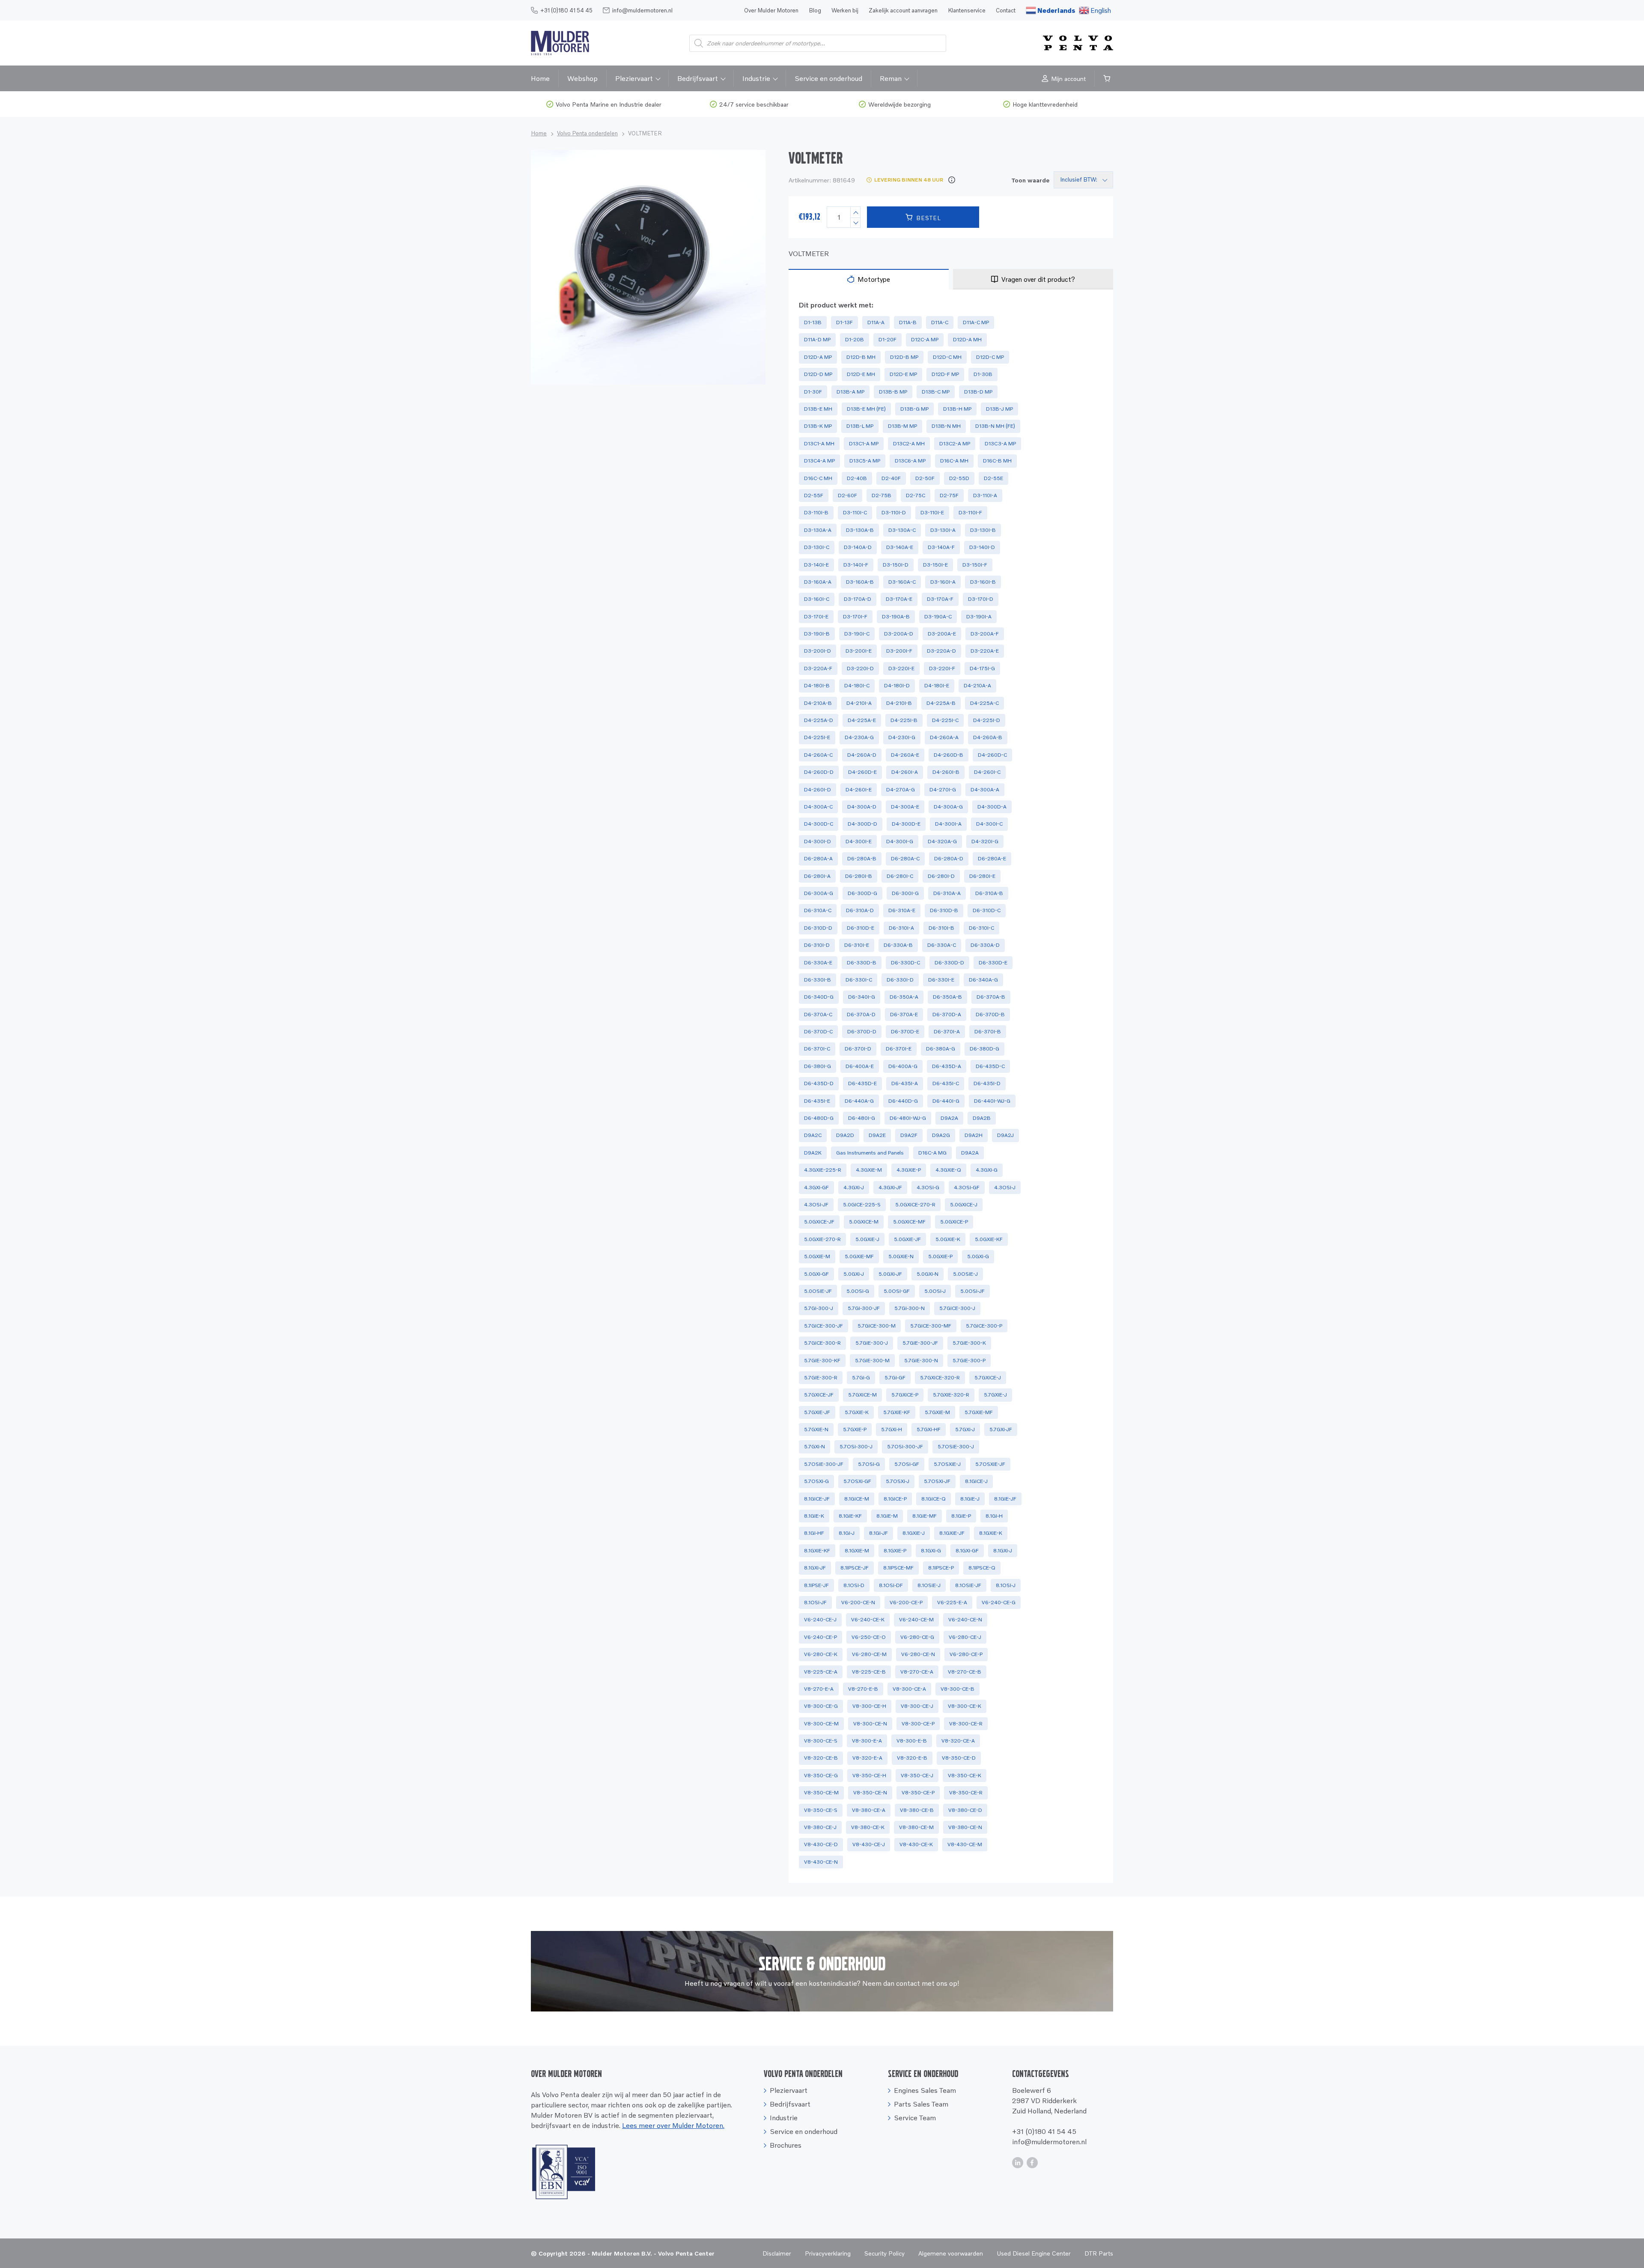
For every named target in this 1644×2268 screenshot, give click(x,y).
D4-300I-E (859, 841)
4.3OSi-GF (967, 1187)
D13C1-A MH (819, 443)
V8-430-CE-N (821, 1862)
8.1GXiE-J (914, 1533)
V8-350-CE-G (821, 1775)
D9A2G (941, 1135)
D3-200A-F (985, 634)
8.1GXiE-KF (817, 1550)
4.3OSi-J (1005, 1187)
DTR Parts (1099, 2253)
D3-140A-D (858, 547)
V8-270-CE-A (917, 1672)
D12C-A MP (925, 339)
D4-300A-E (905, 807)
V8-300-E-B (912, 1741)
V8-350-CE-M (821, 1792)
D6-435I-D (987, 1083)
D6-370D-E (905, 1031)
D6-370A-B (991, 997)
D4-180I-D (897, 685)
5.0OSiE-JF (818, 1291)
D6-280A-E (992, 858)
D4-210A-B (818, 703)
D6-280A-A (818, 858)
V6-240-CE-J (820, 1619)
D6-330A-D (985, 945)
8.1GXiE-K (991, 1533)
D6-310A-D (860, 910)
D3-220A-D (941, 651)
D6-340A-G (983, 980)
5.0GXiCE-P (954, 1222)
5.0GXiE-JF (907, 1239)
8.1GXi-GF (967, 1550)
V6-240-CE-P (821, 1637)
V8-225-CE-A (821, 1672)
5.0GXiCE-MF (909, 1222)
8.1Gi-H (994, 1516)
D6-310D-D (818, 928)
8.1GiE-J (970, 1499)
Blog (815, 10)
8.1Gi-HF (814, 1533)
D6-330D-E (993, 962)
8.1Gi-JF (879, 1533)
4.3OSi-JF (816, 1204)
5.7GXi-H (892, 1429)
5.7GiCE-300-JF (823, 1326)
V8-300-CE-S (821, 1741)
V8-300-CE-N (870, 1723)
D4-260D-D (819, 772)
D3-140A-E (900, 547)
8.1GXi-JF (815, 1568)
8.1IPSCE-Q (982, 1568)
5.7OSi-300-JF (905, 1446)
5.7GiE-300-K (969, 1343)
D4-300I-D (818, 841)
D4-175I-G (982, 668)
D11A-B (908, 322)
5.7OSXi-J (898, 1481)
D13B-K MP (818, 426)
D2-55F (814, 495)
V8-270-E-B (863, 1689)
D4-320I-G (985, 841)
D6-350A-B (947, 997)
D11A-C (940, 322)
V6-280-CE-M (869, 1654)
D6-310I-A (901, 928)
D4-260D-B (949, 755)
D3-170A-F (940, 599)
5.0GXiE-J (867, 1239)
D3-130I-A (943, 530)
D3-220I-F (942, 668)
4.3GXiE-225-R (823, 1170)
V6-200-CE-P (906, 1602)
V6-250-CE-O (869, 1637)
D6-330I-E (941, 980)
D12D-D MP (818, 374)
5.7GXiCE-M (862, 1395)
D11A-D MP (817, 339)
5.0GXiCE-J (964, 1204)
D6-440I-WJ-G (992, 1101)
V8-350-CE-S (821, 1810)
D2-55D (959, 478)
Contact (1006, 10)
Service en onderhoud (828, 78)
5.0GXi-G (978, 1256)
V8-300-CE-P (918, 1723)
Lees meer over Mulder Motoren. (673, 2125)
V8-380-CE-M (916, 1827)
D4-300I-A (948, 824)
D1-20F (888, 339)
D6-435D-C (990, 1066)
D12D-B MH (861, 357)
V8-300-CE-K (965, 1706)
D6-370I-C (817, 1049)
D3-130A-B (860, 530)
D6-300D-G (862, 893)
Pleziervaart (634, 78)
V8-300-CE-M (821, 1723)
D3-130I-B (983, 530)
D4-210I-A (859, 703)
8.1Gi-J (847, 1533)
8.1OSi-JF (815, 1602)
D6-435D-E (862, 1083)
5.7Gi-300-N (910, 1308)
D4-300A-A (985, 789)
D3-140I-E (816, 565)
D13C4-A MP (819, 461)
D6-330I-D (900, 980)
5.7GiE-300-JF (920, 1343)
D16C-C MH (818, 478)
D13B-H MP (957, 409)
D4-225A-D (819, 720)
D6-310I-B (941, 928)
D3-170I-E (816, 616)
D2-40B (857, 478)
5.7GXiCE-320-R (940, 1377)
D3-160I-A (943, 582)
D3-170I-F (855, 616)
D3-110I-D (894, 512)
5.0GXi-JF (890, 1274)
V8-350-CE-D (959, 1758)
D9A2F (909, 1135)
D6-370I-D (858, 1049)
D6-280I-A (817, 876)
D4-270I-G (943, 789)
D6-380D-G (984, 1049)
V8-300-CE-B (958, 1689)
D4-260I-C (987, 772)
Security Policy (885, 2253)
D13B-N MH (946, 426)
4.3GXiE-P (909, 1170)
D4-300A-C (818, 807)
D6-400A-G (903, 1066)
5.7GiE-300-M (872, 1360)
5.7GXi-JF (1001, 1429)
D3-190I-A (979, 616)
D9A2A (949, 1118)
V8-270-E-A (819, 1689)
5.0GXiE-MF (859, 1256)
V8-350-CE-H (869, 1775)
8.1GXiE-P (895, 1550)
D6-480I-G (862, 1118)
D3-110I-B (816, 512)
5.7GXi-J (965, 1429)
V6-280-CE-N (918, 1654)
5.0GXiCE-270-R (915, 1204)
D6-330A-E (818, 962)
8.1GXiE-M (857, 1550)
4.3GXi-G (987, 1170)
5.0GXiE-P (940, 1256)
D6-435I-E (817, 1101)
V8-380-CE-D (965, 1810)
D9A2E (877, 1135)
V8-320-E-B (912, 1758)
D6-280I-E (982, 876)
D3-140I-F (856, 565)
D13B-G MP (914, 409)
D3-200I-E (859, 651)
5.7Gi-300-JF (864, 1308)
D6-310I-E (857, 945)
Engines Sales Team (925, 2090)
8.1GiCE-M (857, 1499)
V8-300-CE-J (917, 1706)
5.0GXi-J (854, 1274)
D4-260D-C (992, 755)
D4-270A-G (901, 789)
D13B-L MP (860, 426)
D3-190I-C (857, 634)
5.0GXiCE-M (864, 1222)
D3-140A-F (941, 547)
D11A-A (876, 322)
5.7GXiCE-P (905, 1395)
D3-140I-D (982, 547)
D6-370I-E (899, 1049)
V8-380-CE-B (917, 1810)
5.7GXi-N (815, 1446)
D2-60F (847, 495)
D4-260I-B (946, 772)
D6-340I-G (862, 997)
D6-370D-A (947, 1014)
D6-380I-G (818, 1066)
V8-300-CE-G (821, 1706)
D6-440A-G (859, 1101)
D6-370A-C (818, 1014)
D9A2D (845, 1135)
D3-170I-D (981, 599)
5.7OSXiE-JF (990, 1464)
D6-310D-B (944, 910)
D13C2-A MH (909, 443)
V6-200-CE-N (858, 1602)
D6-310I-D (817, 945)
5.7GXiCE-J (988, 1377)
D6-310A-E (902, 910)
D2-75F (949, 495)
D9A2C (813, 1135)
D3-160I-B (983, 582)
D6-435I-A (905, 1083)
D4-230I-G (902, 737)
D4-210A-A (977, 685)
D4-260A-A (944, 737)
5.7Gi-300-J (819, 1308)
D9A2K (813, 1153)
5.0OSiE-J (965, 1274)
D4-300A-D (862, 807)
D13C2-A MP (955, 443)
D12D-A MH (967, 339)
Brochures (786, 2145)
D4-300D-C (819, 824)
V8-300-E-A (867, 1741)
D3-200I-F (899, 651)
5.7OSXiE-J (947, 1464)
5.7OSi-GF (907, 1464)
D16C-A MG (932, 1153)
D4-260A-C (818, 755)
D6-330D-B (862, 962)
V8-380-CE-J (820, 1827)
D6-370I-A (947, 1031)
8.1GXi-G (931, 1550)
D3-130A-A (818, 530)
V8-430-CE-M (965, 1844)
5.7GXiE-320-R (951, 1395)
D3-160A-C (902, 582)
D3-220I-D (860, 668)
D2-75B (882, 495)
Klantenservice (967, 10)
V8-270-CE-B (965, 1672)
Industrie (756, 78)
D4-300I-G (900, 841)
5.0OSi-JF (972, 1291)
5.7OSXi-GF (857, 1481)
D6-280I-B (859, 876)
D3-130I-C (817, 547)
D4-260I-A (905, 772)
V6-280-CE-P (966, 1654)
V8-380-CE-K (868, 1827)
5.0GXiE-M (817, 1256)
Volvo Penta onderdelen (587, 133)
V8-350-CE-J (917, 1775)
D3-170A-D (858, 599)
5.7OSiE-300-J (956, 1446)
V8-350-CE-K (965, 1775)
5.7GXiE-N (816, 1429)
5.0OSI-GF (897, 1291)
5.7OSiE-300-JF (824, 1464)
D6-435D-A (947, 1066)
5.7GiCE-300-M (877, 1326)
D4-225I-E (817, 737)
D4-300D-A (992, 807)
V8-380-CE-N (965, 1827)
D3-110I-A (985, 495)
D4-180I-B (817, 685)
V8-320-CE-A (958, 1741)
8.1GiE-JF (1005, 1499)
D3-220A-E (985, 651)
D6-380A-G (941, 1049)
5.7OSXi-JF (937, 1481)
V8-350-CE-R (966, 1792)
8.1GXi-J (1003, 1550)
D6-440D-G (903, 1101)
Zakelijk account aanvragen (903, 10)
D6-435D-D (819, 1083)
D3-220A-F (818, 668)
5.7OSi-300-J (856, 1446)
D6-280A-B (862, 858)
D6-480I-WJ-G (908, 1118)
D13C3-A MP (1000, 443)
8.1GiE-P (961, 1516)
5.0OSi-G (858, 1291)
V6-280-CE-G (917, 1637)
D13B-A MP (850, 392)
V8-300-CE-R (966, 1723)
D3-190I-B (817, 634)
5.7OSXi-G (816, 1481)
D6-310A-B (989, 893)
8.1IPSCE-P (941, 1568)
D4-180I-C (857, 685)
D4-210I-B (899, 703)
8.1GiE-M (887, 1516)
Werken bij (845, 10)
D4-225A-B (941, 703)
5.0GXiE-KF (989, 1239)
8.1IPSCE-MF (898, 1568)
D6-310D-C (987, 910)
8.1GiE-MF (925, 1516)
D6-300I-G (905, 893)
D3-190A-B (896, 616)
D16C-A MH (954, 461)
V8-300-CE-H (869, 1706)
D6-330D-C (905, 962)
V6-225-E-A (952, 1602)
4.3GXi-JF (890, 1187)
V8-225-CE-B (869, 1672)
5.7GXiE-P (855, 1429)
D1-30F (813, 392)
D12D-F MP (945, 374)
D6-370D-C (818, 1031)
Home (540, 78)
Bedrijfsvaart (698, 78)
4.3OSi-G (928, 1187)
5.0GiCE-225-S (862, 1204)
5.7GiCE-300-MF (931, 1326)
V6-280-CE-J (965, 1637)
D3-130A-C (902, 530)
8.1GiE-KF (850, 1516)
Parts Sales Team (921, 2104)
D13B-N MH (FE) (995, 426)
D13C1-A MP (864, 443)
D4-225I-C (945, 720)
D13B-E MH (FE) (866, 409)
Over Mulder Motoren (771, 10)
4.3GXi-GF (816, 1187)
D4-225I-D (987, 720)
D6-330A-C (942, 945)
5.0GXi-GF (816, 1274)
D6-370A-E (904, 1014)
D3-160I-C (817, 599)
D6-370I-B (988, 1031)
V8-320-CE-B (821, 1758)
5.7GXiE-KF (897, 1412)
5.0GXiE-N (901, 1256)
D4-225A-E (862, 720)
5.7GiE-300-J (872, 1343)
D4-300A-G (948, 807)
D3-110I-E (932, 512)
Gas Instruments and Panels (870, 1153)
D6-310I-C (981, 928)
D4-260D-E (862, 772)
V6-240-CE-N (965, 1619)
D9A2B (982, 1118)
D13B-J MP (999, 409)
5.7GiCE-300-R (822, 1343)
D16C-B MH (997, 461)
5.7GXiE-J (995, 1395)
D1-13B (813, 322)
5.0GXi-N (928, 1274)
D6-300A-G (819, 893)
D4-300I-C (989, 824)
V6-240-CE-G (999, 1602)
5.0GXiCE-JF (819, 1222)
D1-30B (983, 374)
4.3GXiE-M (869, 1170)
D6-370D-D (862, 1031)
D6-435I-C (946, 1083)
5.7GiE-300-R (821, 1377)
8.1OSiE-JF (968, 1585)
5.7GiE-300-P (969, 1360)
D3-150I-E (935, 565)
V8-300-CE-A (909, 1689)
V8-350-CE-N (870, 1792)
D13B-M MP (902, 426)
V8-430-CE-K (916, 1844)
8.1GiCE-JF (817, 1499)
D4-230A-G (859, 737)
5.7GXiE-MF (979, 1412)
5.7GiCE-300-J (957, 1308)
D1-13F (844, 322)
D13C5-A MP (865, 461)
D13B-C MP (936, 392)
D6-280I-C (900, 876)
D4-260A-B (988, 737)
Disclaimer (777, 2253)
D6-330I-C (859, 980)
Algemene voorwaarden (951, 2253)
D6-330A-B (898, 945)
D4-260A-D (862, 755)
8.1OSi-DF (891, 1585)
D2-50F (925, 478)
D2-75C (916, 495)
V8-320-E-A (867, 1758)
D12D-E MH (861, 374)
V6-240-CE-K (868, 1619)
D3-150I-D (896, 565)
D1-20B (855, 339)
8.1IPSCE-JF (855, 1568)
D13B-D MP (978, 392)
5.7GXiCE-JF (819, 1395)
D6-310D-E (861, 928)
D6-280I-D (941, 876)
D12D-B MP (904, 357)
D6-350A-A (904, 997)
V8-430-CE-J (869, 1844)
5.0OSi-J (935, 1291)
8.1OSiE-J (929, 1585)
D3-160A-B (860, 582)
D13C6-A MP (910, 461)
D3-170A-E (899, 599)
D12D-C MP (990, 357)
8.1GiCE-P (895, 1499)
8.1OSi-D (854, 1585)
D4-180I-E (937, 685)
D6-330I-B (818, 980)
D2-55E (993, 478)
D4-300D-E (906, 824)
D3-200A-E (942, 634)
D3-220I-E (901, 668)
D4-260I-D (818, 789)
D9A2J (1005, 1135)
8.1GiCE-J (976, 1481)
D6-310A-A (947, 893)
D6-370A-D (861, 1014)
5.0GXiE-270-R (822, 1239)
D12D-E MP (903, 374)
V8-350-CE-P (918, 1792)
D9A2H (974, 1135)
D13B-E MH (818, 409)
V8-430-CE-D (821, 1844)
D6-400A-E (860, 1066)
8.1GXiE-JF (952, 1533)
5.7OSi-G (869, 1464)
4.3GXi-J (854, 1187)
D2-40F (891, 478)
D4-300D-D (862, 824)
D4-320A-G (942, 841)
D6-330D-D (949, 962)
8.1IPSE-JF (816, 1585)
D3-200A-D (899, 634)
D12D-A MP (818, 357)
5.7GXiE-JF (817, 1412)
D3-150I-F (975, 565)
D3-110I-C (855, 512)
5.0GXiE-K (948, 1239)
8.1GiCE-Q (934, 1499)
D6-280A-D (949, 858)
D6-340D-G (819, 997)
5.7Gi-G (861, 1377)
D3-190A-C (938, 616)
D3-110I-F (970, 512)
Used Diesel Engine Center (1034, 2253)
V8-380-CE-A (869, 1810)
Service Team (915, 2118)
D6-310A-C (818, 910)
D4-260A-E (905, 755)
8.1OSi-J (1006, 1585)
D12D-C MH (947, 357)
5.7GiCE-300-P (984, 1326)
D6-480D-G (819, 1118)
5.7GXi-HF (929, 1429)
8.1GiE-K (814, 1516)
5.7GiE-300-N (921, 1360)
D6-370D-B (990, 1014)
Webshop (582, 78)
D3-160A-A (818, 582)
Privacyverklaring (828, 2253)
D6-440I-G (946, 1101)
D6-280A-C (905, 858)
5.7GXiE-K (857, 1412)
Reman (891, 78)
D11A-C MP (976, 322)
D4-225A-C (984, 703)
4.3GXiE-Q (948, 1170)
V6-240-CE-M (916, 1619)
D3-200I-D (818, 651)
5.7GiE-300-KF (822, 1360)
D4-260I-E (859, 789)
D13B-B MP (893, 392)
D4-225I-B (904, 720)
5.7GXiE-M (937, 1412)
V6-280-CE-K (821, 1654)
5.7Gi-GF (895, 1377)
